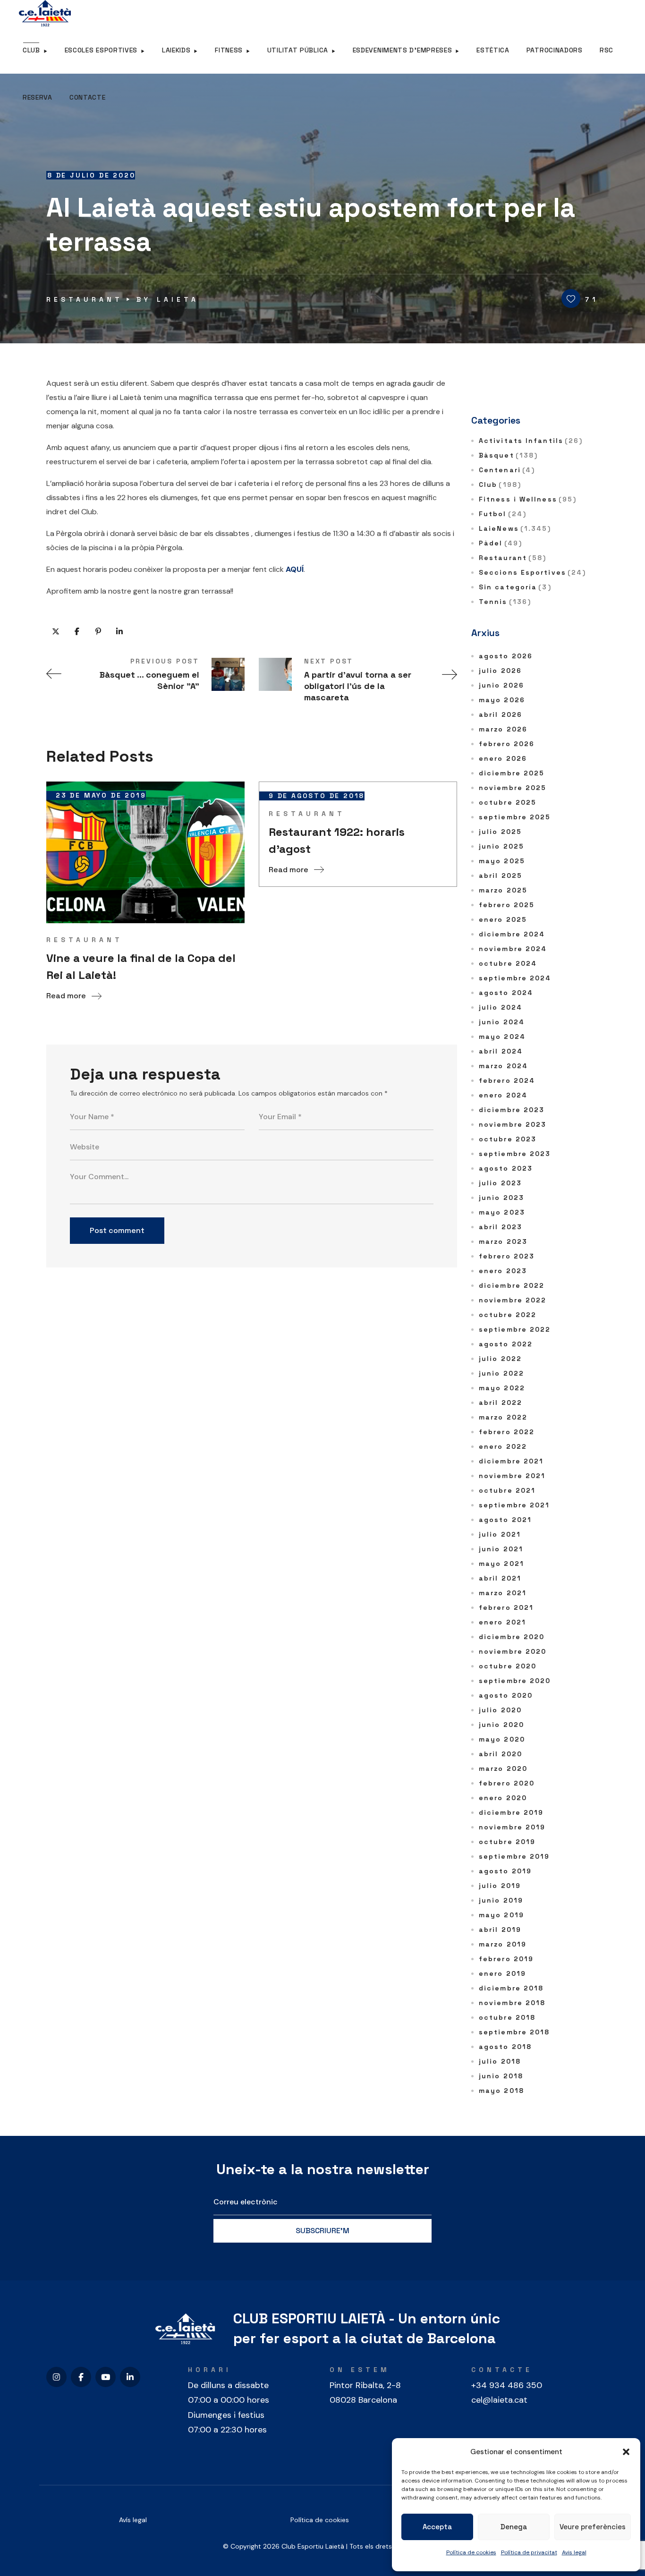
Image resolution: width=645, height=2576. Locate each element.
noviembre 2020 (513, 1651)
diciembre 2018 (511, 1988)
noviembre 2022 (513, 1300)
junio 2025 (501, 846)
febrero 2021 (506, 1607)
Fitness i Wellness (528, 499)
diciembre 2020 (512, 1637)
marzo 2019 (503, 1944)
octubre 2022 (508, 1315)
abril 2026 (501, 714)
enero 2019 (502, 1973)
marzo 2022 (503, 1417)
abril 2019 (500, 1930)
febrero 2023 (507, 1256)
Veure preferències (593, 2527)
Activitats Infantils (531, 441)
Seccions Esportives (532, 572)
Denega (514, 2527)
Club (500, 485)
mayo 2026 (502, 700)
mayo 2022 (502, 1388)
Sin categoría (515, 587)
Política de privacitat (529, 2552)
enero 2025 (503, 919)
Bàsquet (508, 455)
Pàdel (501, 543)
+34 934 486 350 (507, 2385)
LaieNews (515, 528)
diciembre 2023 (512, 1110)
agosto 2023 (506, 1168)
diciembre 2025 (512, 773)
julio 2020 (500, 1710)
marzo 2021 (503, 1593)
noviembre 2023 (513, 1124)
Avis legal (574, 2552)
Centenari (507, 470)
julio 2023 (500, 1183)
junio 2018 (501, 2076)
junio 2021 (501, 1549)
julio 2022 (500, 1359)
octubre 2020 (508, 1666)
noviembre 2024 (513, 949)
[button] (626, 2452)
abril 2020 (501, 1754)
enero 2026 (503, 758)
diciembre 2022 (512, 1285)
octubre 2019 (507, 1842)
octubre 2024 (508, 963)
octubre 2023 (508, 1139)
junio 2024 (502, 1022)
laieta (178, 299)
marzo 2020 (503, 1768)
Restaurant (85, 299)
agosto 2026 (506, 656)
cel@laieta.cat (499, 2400)
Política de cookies (471, 2552)
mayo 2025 (502, 861)
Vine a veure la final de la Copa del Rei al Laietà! (141, 966)
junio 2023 (501, 1198)
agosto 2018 (505, 2047)
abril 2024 (501, 1051)
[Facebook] (81, 2377)
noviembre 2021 (512, 1476)
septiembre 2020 (515, 1681)
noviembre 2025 (513, 788)
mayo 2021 (501, 1564)
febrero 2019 (506, 1959)
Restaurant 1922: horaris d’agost (337, 840)
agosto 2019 (505, 1871)
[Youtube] (106, 2377)
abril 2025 (501, 876)
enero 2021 (502, 1622)
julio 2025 (500, 832)
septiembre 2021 (514, 1505)
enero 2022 (503, 1446)
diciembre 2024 (512, 934)
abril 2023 (501, 1227)
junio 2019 (501, 1900)
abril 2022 (501, 1403)
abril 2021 (500, 1578)
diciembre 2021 (511, 1461)
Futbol (503, 514)
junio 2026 (501, 685)
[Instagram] (56, 2377)
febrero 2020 (507, 1783)
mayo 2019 (501, 1915)
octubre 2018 (507, 2017)
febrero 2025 (507, 905)
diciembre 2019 (511, 1812)
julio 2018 (500, 2061)
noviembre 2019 (512, 1827)
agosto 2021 (505, 1520)
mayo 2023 (502, 1212)
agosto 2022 (506, 1344)
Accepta (437, 2527)
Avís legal (133, 2520)
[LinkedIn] (130, 2377)
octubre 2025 (508, 802)
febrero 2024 (507, 1080)
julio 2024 (501, 1007)
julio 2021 (500, 1534)
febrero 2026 (507, 744)
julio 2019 (500, 1886)
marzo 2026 (503, 729)
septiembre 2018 (514, 2032)
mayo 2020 (502, 1739)
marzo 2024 (503, 1066)
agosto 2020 (506, 1695)
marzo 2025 (503, 890)
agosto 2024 (506, 993)
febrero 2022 (507, 1432)
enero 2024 (503, 1095)
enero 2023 (503, 1271)
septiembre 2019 (514, 1856)
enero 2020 (503, 1798)
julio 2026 (500, 671)
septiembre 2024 (515, 978)
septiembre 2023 (515, 1154)
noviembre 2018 (512, 2003)
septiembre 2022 (515, 1329)
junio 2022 (501, 1373)
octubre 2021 (507, 1490)
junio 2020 (501, 1725)
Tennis (505, 602)
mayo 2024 (502, 1037)
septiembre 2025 (515, 817)
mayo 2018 (501, 2091)
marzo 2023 (503, 1241)
